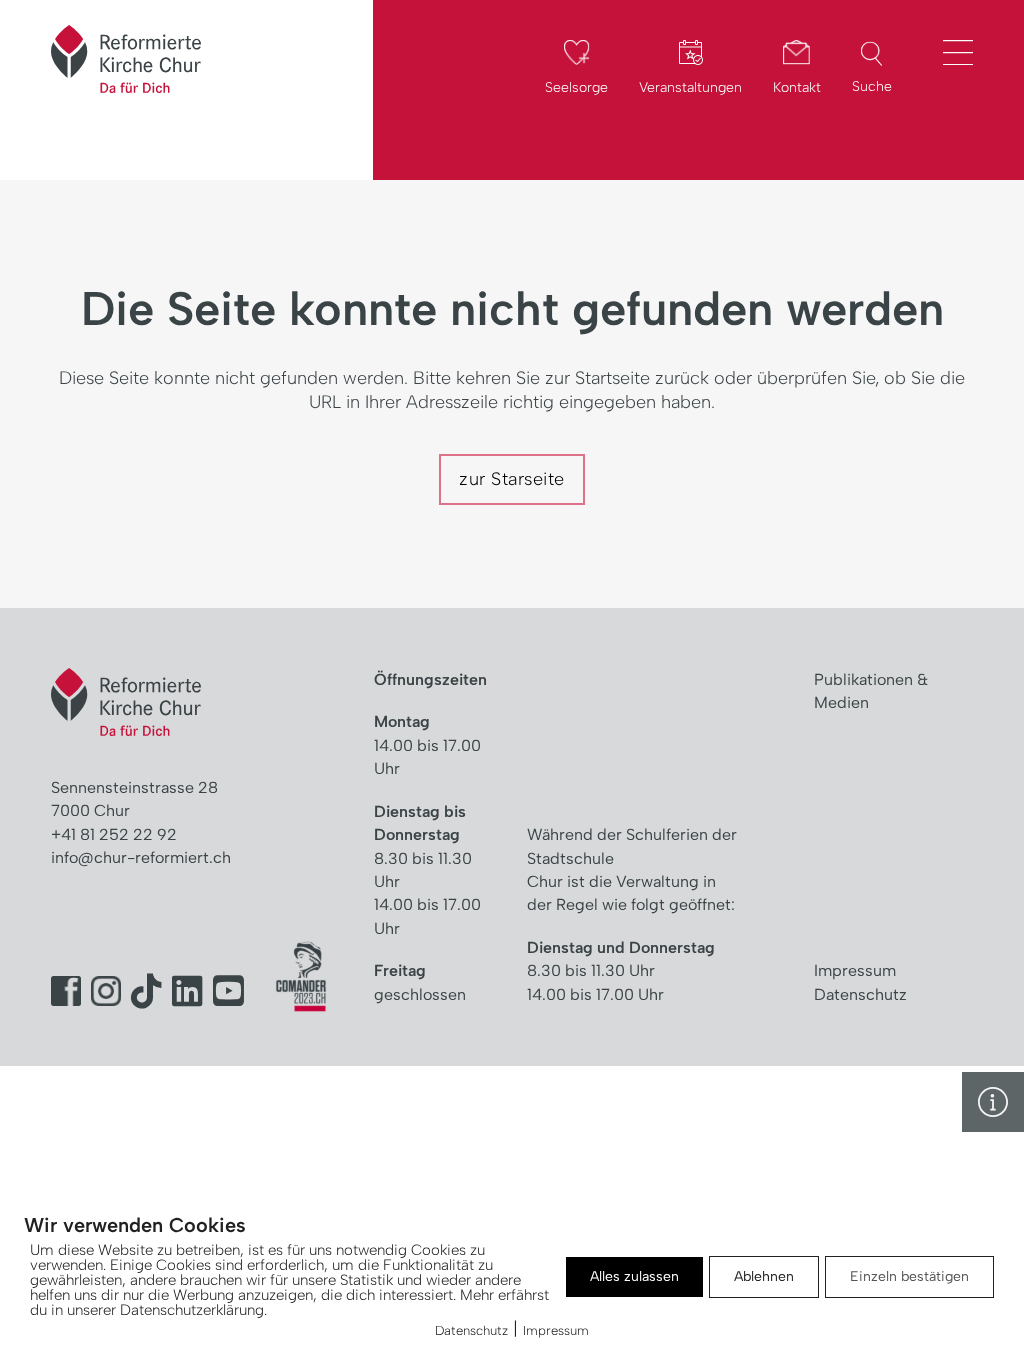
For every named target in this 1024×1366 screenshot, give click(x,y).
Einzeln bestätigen (909, 1276)
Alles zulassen (634, 1276)
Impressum (855, 970)
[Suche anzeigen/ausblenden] (871, 54)
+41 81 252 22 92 (114, 834)
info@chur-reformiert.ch (141, 857)
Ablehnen (764, 1276)
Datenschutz (860, 994)
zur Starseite (512, 479)
